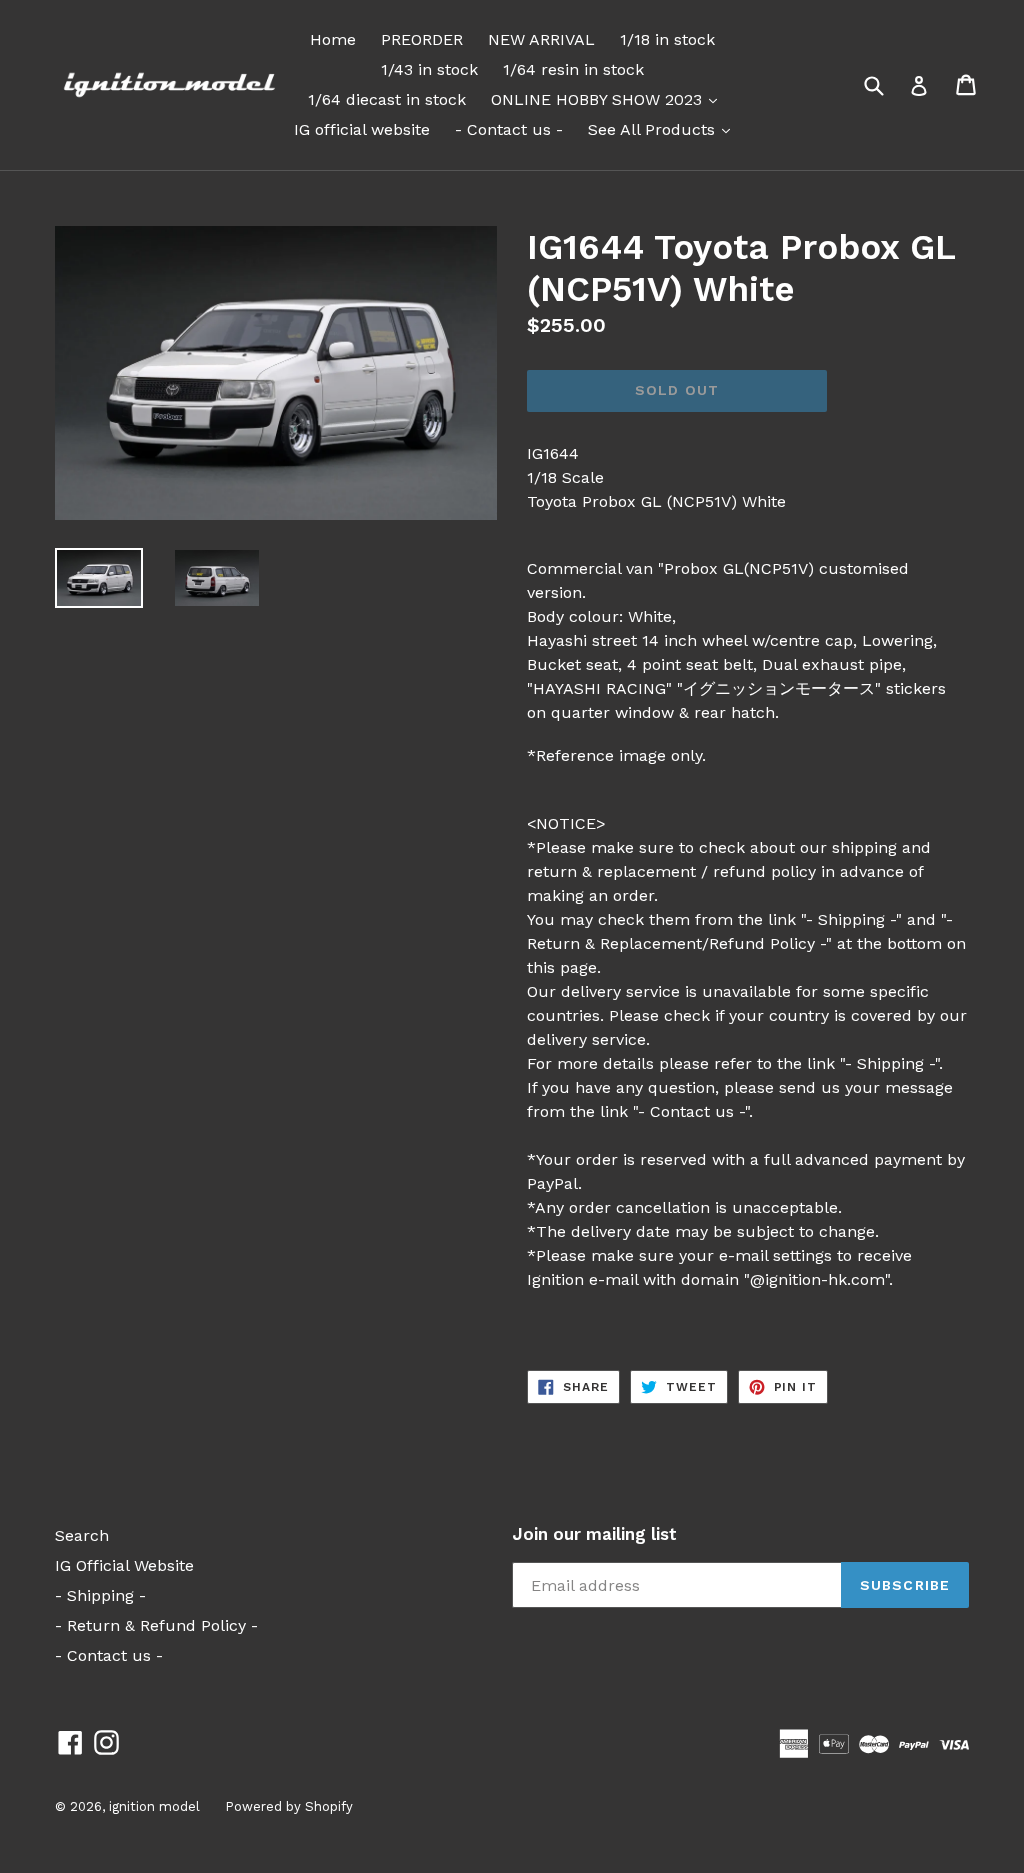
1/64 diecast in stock (387, 99)
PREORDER (422, 39)
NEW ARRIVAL (541, 39)
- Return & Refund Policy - (156, 1625)
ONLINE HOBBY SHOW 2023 (609, 99)
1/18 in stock (667, 39)
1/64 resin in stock (573, 69)
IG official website (362, 129)
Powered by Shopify (289, 1806)
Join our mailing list (594, 1534)
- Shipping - (100, 1595)
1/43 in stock (429, 69)
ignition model (154, 1806)
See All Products (664, 129)
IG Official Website (124, 1565)
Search (82, 1535)
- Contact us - (509, 129)
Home (333, 39)
